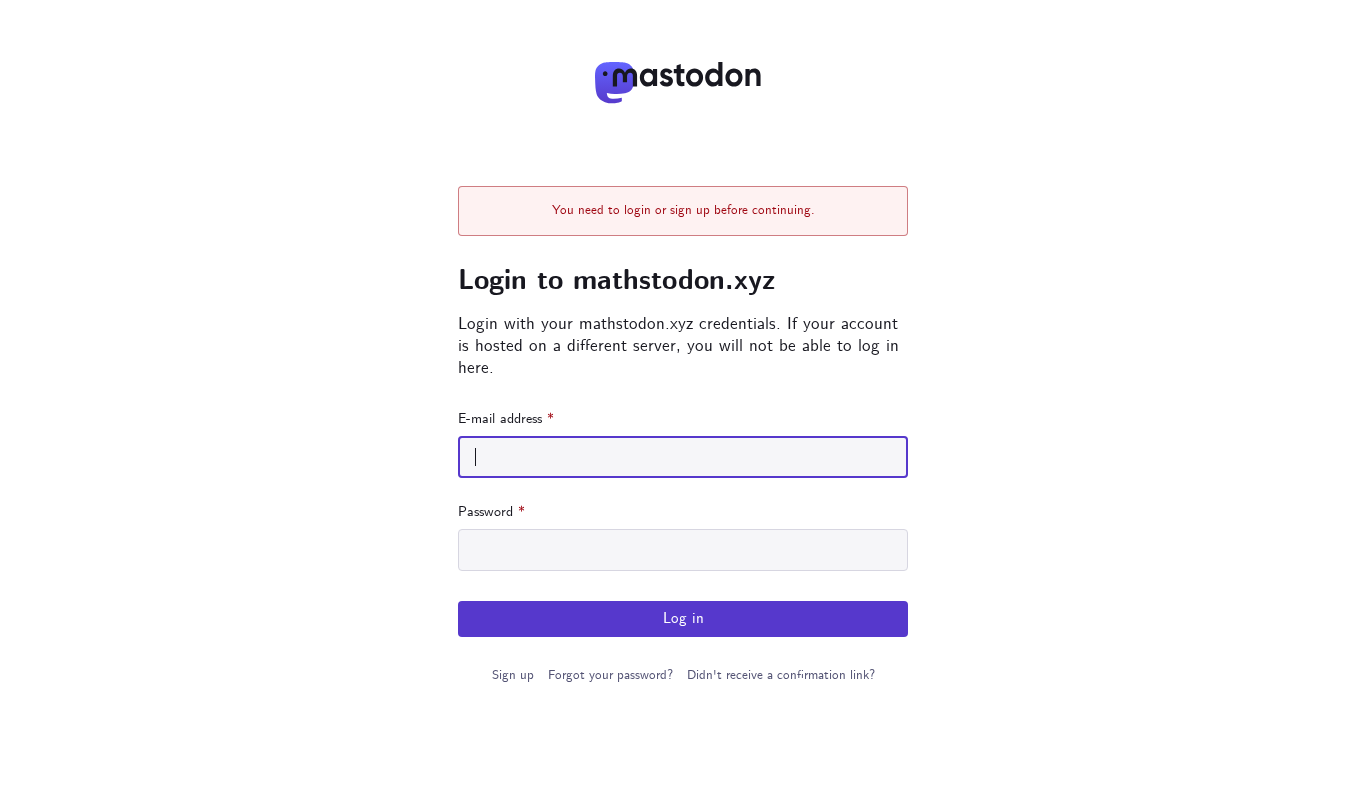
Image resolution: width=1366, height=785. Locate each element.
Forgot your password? (610, 675)
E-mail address (506, 419)
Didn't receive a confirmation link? (781, 675)
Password (491, 512)
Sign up (513, 675)
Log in (683, 619)
